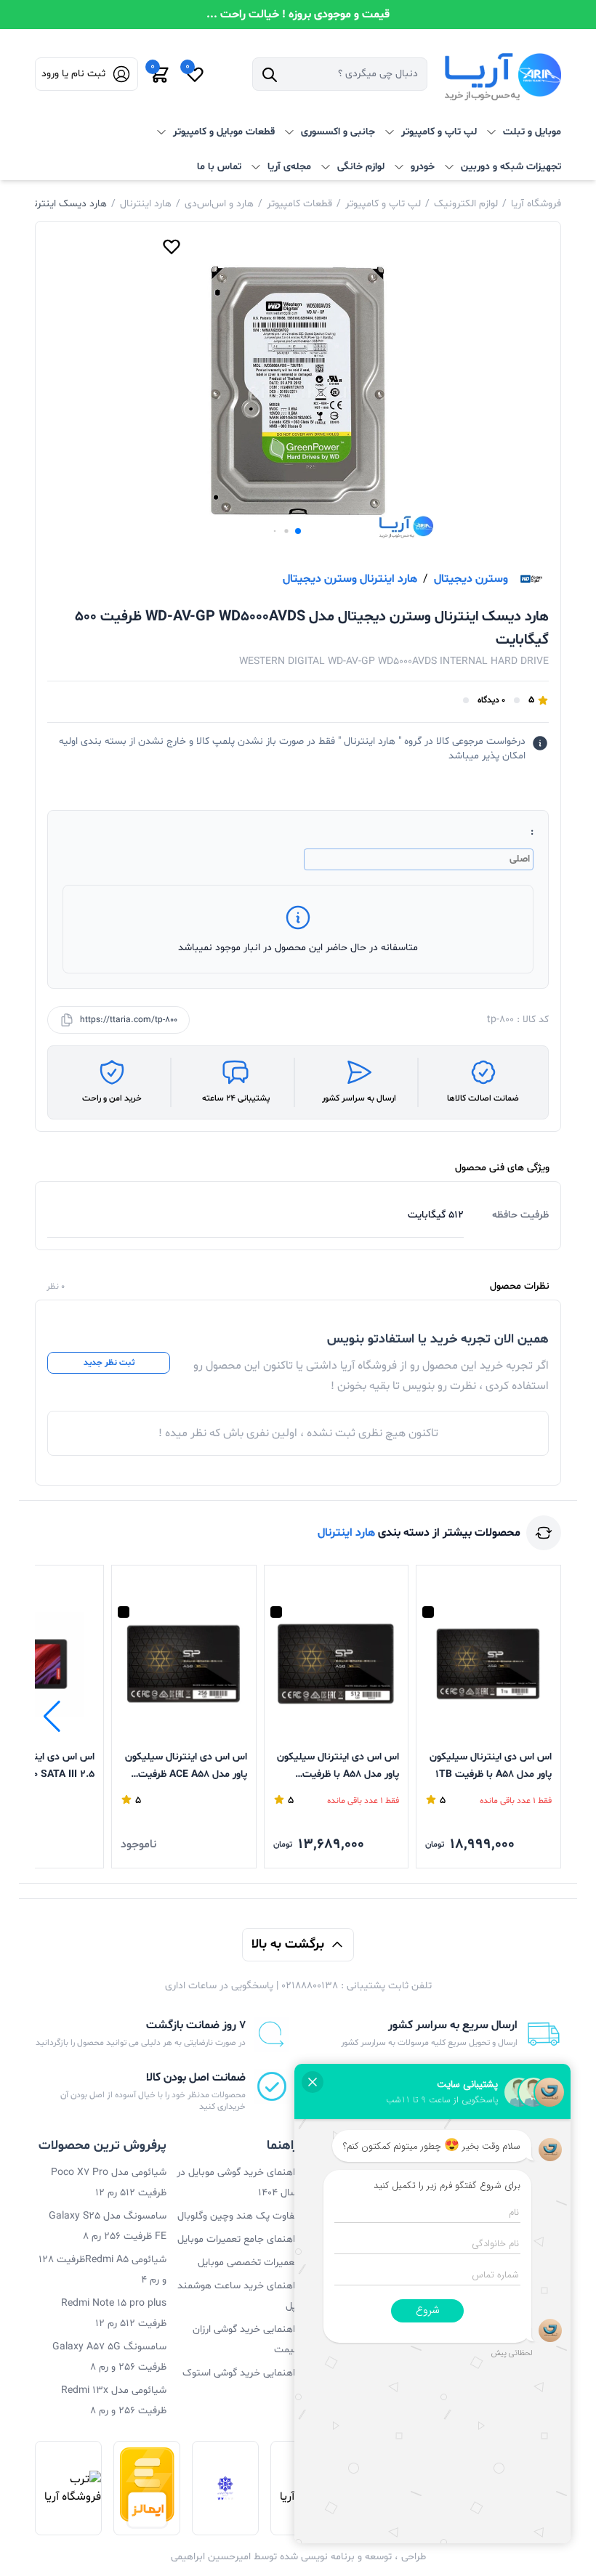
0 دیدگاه (491, 700)
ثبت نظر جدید (109, 1363)
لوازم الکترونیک (466, 204)
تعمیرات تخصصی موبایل (248, 2263)
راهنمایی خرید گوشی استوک (240, 2373)
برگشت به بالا (288, 1944)
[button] (298, 531)
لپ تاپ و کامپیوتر (383, 204)
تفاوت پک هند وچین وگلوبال (238, 2216)
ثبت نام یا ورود (73, 74)
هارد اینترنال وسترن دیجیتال (350, 579)
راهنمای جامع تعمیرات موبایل (238, 2239)
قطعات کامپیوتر (299, 204)
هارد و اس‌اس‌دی (219, 204)
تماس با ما (219, 167)
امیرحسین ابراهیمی (211, 2557)
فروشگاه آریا (536, 204)
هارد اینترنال (146, 204)
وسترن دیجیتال (471, 579)
